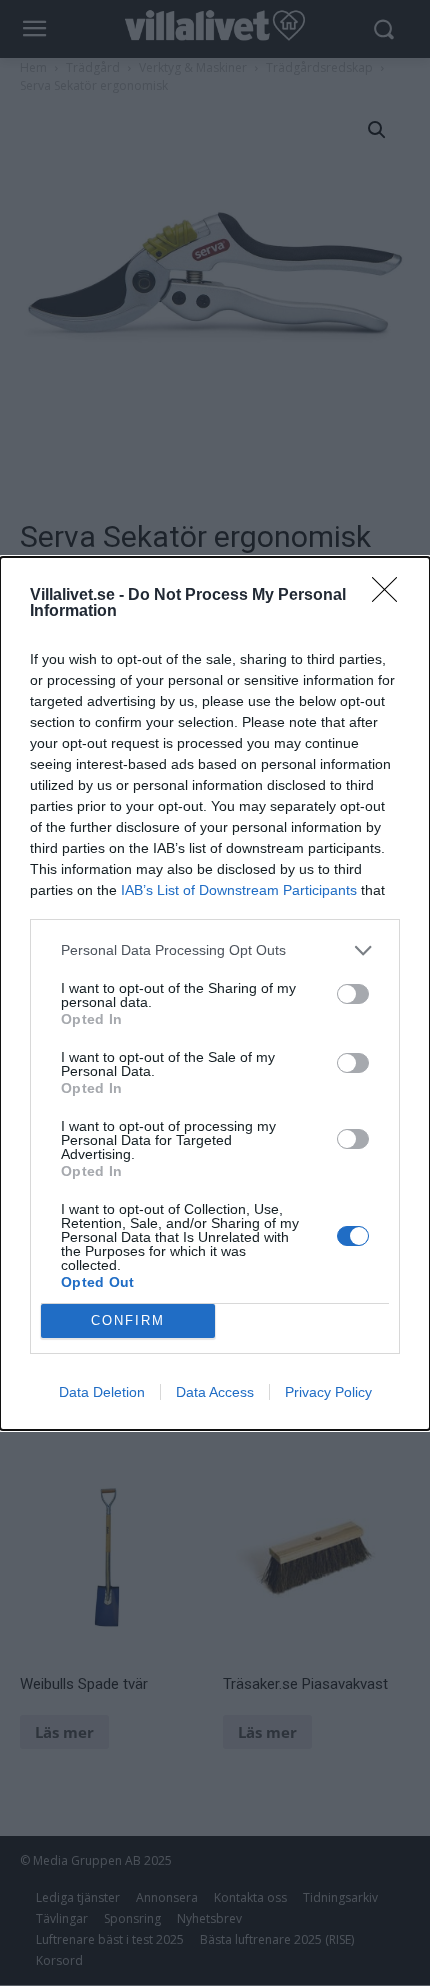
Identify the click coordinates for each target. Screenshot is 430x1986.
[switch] (353, 994)
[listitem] (215, 950)
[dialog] (215, 993)
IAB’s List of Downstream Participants (239, 890)
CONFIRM (128, 1320)
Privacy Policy (328, 1392)
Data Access (215, 1392)
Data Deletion (102, 1392)
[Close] (391, 596)
